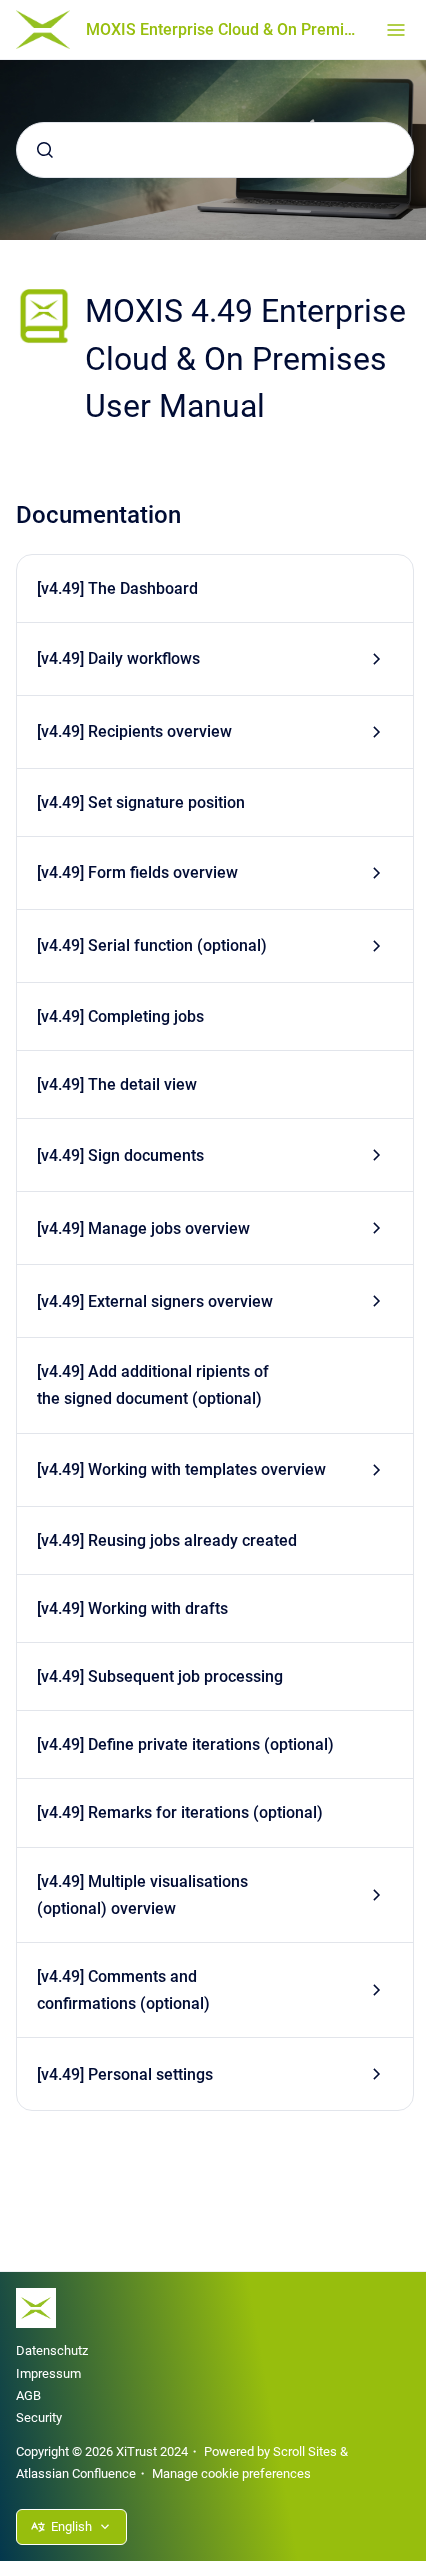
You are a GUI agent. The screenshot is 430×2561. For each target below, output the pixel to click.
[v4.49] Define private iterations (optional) (185, 1744)
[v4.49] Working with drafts (132, 1608)
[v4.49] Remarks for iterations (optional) (180, 1812)
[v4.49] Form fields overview (137, 872)
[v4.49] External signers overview (155, 1301)
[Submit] (45, 150)
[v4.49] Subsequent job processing (160, 1676)
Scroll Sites (305, 2451)
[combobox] (215, 150)
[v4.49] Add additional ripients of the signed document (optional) (153, 1385)
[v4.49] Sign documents (120, 1155)
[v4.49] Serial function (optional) (152, 945)
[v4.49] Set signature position (141, 802)
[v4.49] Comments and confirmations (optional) (123, 1990)
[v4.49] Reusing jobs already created (167, 1540)
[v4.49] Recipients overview (134, 731)
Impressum (48, 2373)
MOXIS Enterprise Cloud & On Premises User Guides (224, 29)
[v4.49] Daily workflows (118, 658)
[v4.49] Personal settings (125, 2074)
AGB (28, 2395)
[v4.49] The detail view (117, 1084)
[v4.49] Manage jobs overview (143, 1228)
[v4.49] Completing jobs (120, 1016)
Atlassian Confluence (76, 2473)
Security (39, 2417)
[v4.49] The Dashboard (117, 588)
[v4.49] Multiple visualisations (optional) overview (142, 1895)
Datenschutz (52, 2350)
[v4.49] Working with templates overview (181, 1469)
